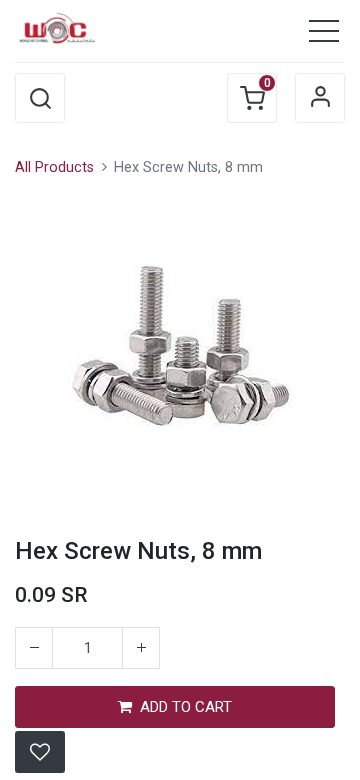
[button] (40, 98)
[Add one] (141, 648)
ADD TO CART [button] (186, 707)
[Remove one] (34, 648)
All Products (54, 167)
